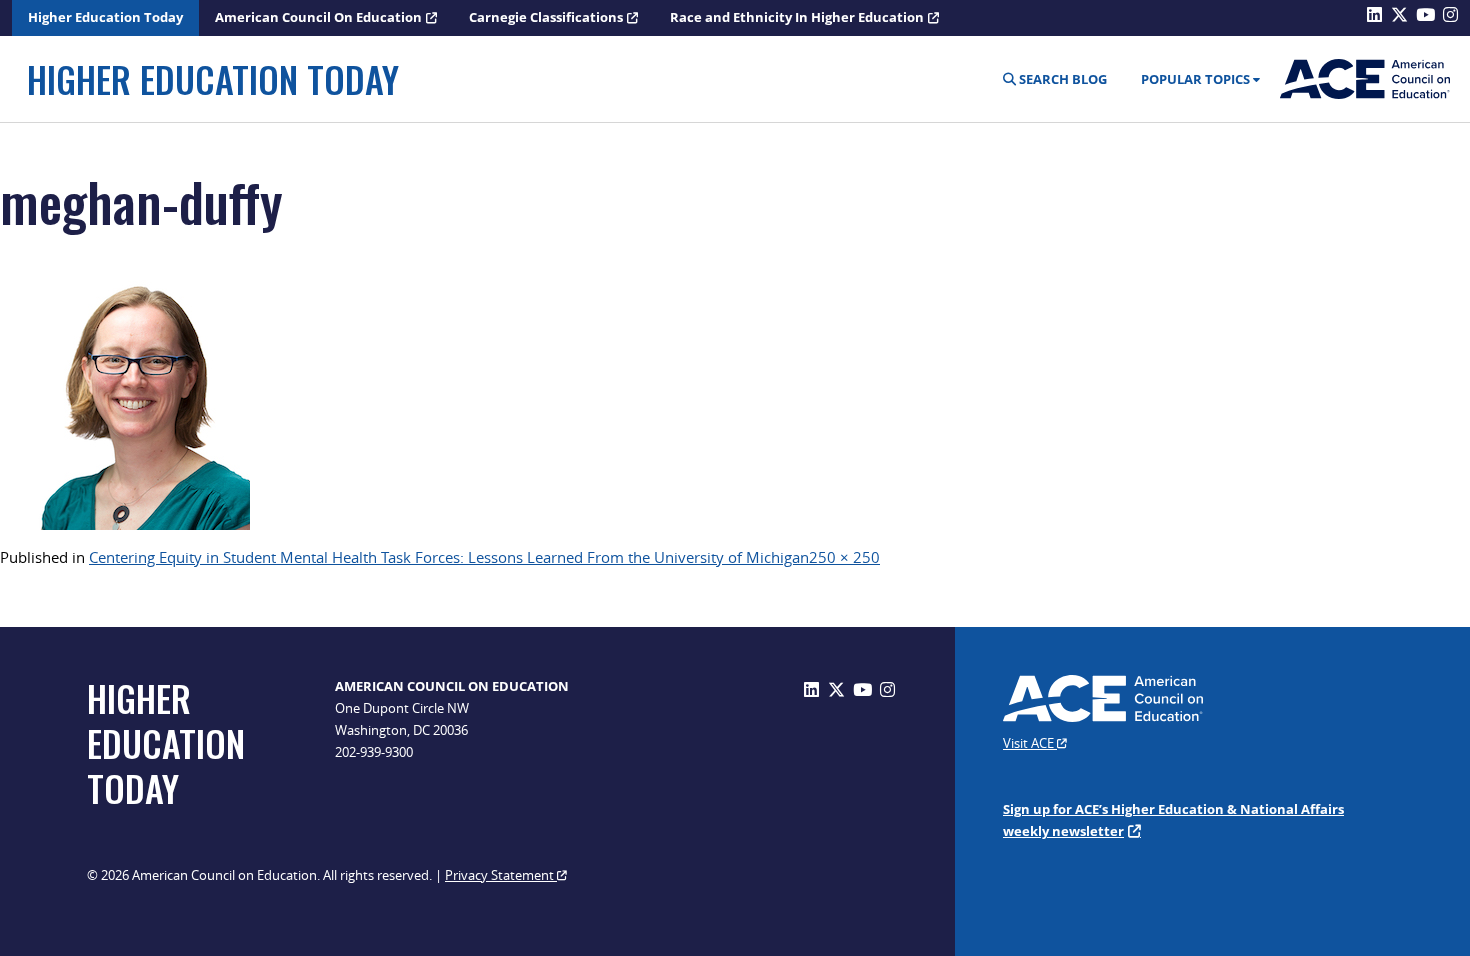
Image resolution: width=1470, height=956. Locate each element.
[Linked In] (811, 689)
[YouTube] (862, 689)
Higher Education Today (105, 17)
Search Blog (1061, 79)
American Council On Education (318, 17)
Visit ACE (1030, 743)
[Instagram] (887, 689)
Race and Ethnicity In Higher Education (797, 17)
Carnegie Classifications (546, 17)
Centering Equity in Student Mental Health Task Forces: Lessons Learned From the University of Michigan (449, 557)
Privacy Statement (501, 875)
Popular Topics (1195, 79)
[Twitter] (836, 689)
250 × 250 (844, 557)
